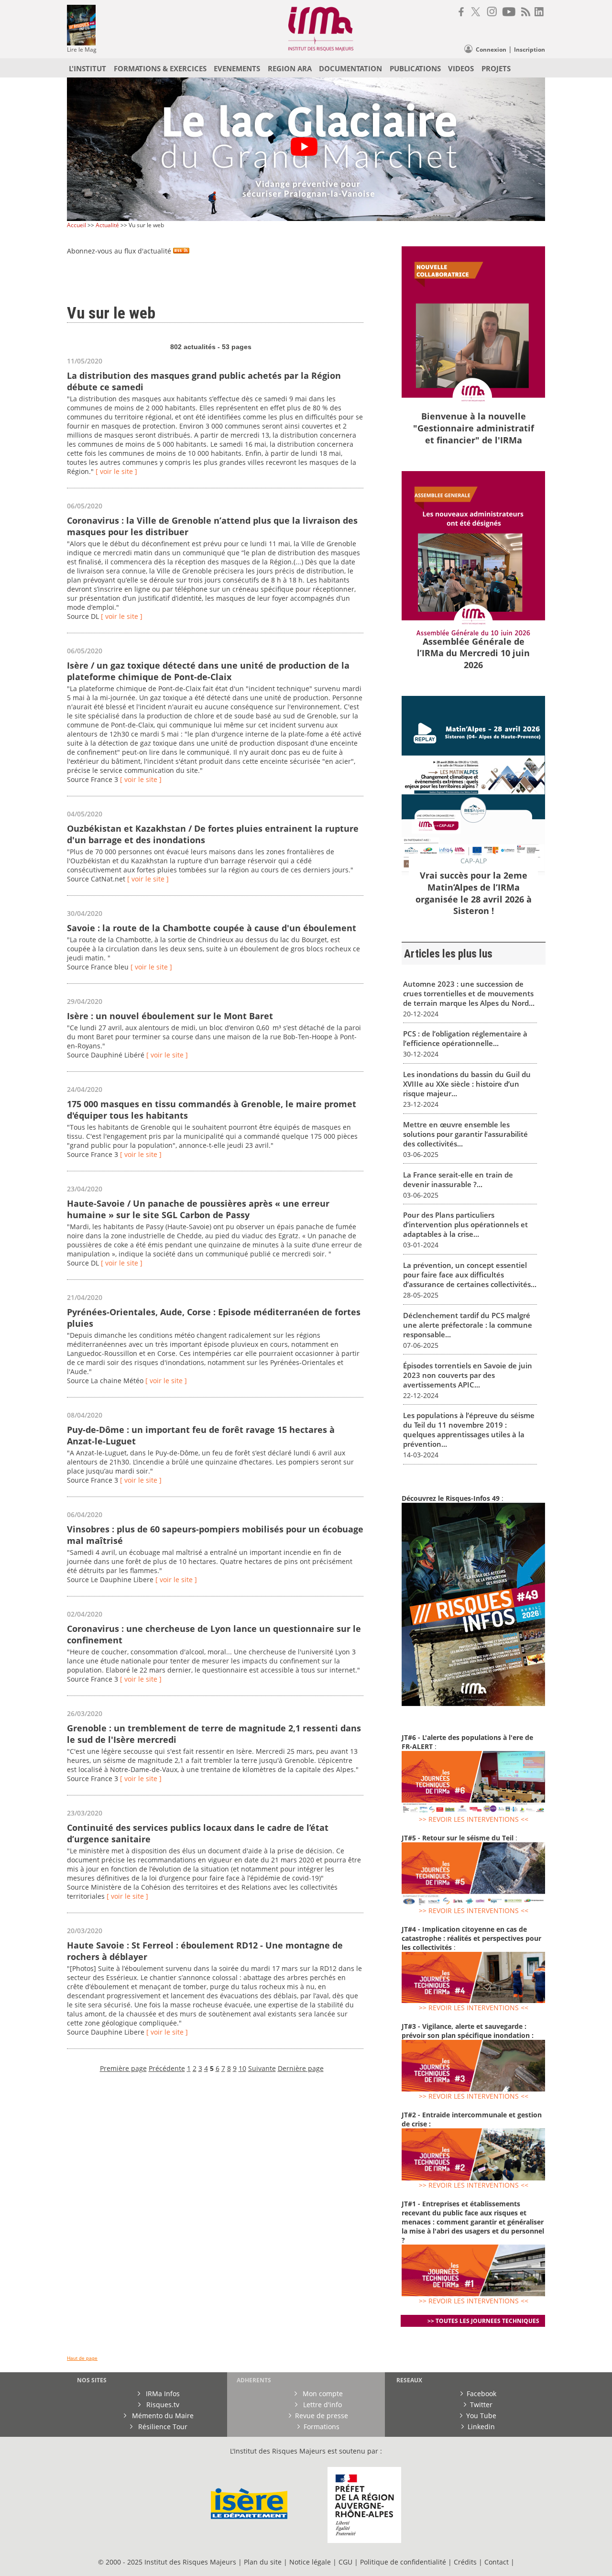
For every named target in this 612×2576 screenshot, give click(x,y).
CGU (345, 2562)
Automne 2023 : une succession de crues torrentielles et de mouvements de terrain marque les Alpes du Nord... (469, 993)
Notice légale (310, 2562)
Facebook (481, 2394)
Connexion (491, 50)
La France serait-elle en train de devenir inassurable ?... (458, 1179)
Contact (497, 2562)
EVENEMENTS (237, 68)
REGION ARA (290, 68)
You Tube (481, 2416)
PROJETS (496, 68)
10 (242, 2068)
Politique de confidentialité (403, 2562)
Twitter (481, 2405)
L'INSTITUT (87, 68)
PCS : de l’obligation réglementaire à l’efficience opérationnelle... (465, 1038)
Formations (322, 2427)
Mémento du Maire (162, 2416)
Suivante (262, 2068)
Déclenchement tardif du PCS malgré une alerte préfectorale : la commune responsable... (468, 1325)
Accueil (76, 225)
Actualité (107, 225)
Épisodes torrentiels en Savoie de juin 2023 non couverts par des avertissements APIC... (468, 1375)
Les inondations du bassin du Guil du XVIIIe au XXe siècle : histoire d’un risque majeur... (467, 1084)
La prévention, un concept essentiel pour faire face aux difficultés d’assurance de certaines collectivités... (470, 1275)
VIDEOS (461, 68)
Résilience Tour (162, 2427)
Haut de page (82, 2358)
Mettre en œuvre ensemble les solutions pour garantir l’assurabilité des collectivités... (465, 1134)
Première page (123, 2068)
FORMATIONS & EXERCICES (160, 68)
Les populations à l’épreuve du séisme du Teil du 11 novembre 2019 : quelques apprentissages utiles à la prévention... (469, 1430)
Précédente (167, 2068)
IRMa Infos (162, 2394)
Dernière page (301, 2068)
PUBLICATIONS (415, 68)
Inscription (530, 50)
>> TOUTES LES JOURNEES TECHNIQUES (483, 2321)
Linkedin (481, 2427)
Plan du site (263, 2562)
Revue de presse (322, 2416)
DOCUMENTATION (350, 68)
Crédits (465, 2562)
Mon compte (322, 2394)
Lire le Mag (82, 50)
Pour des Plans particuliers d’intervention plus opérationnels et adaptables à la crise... (465, 1224)
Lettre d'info (322, 2405)
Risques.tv (162, 2405)
